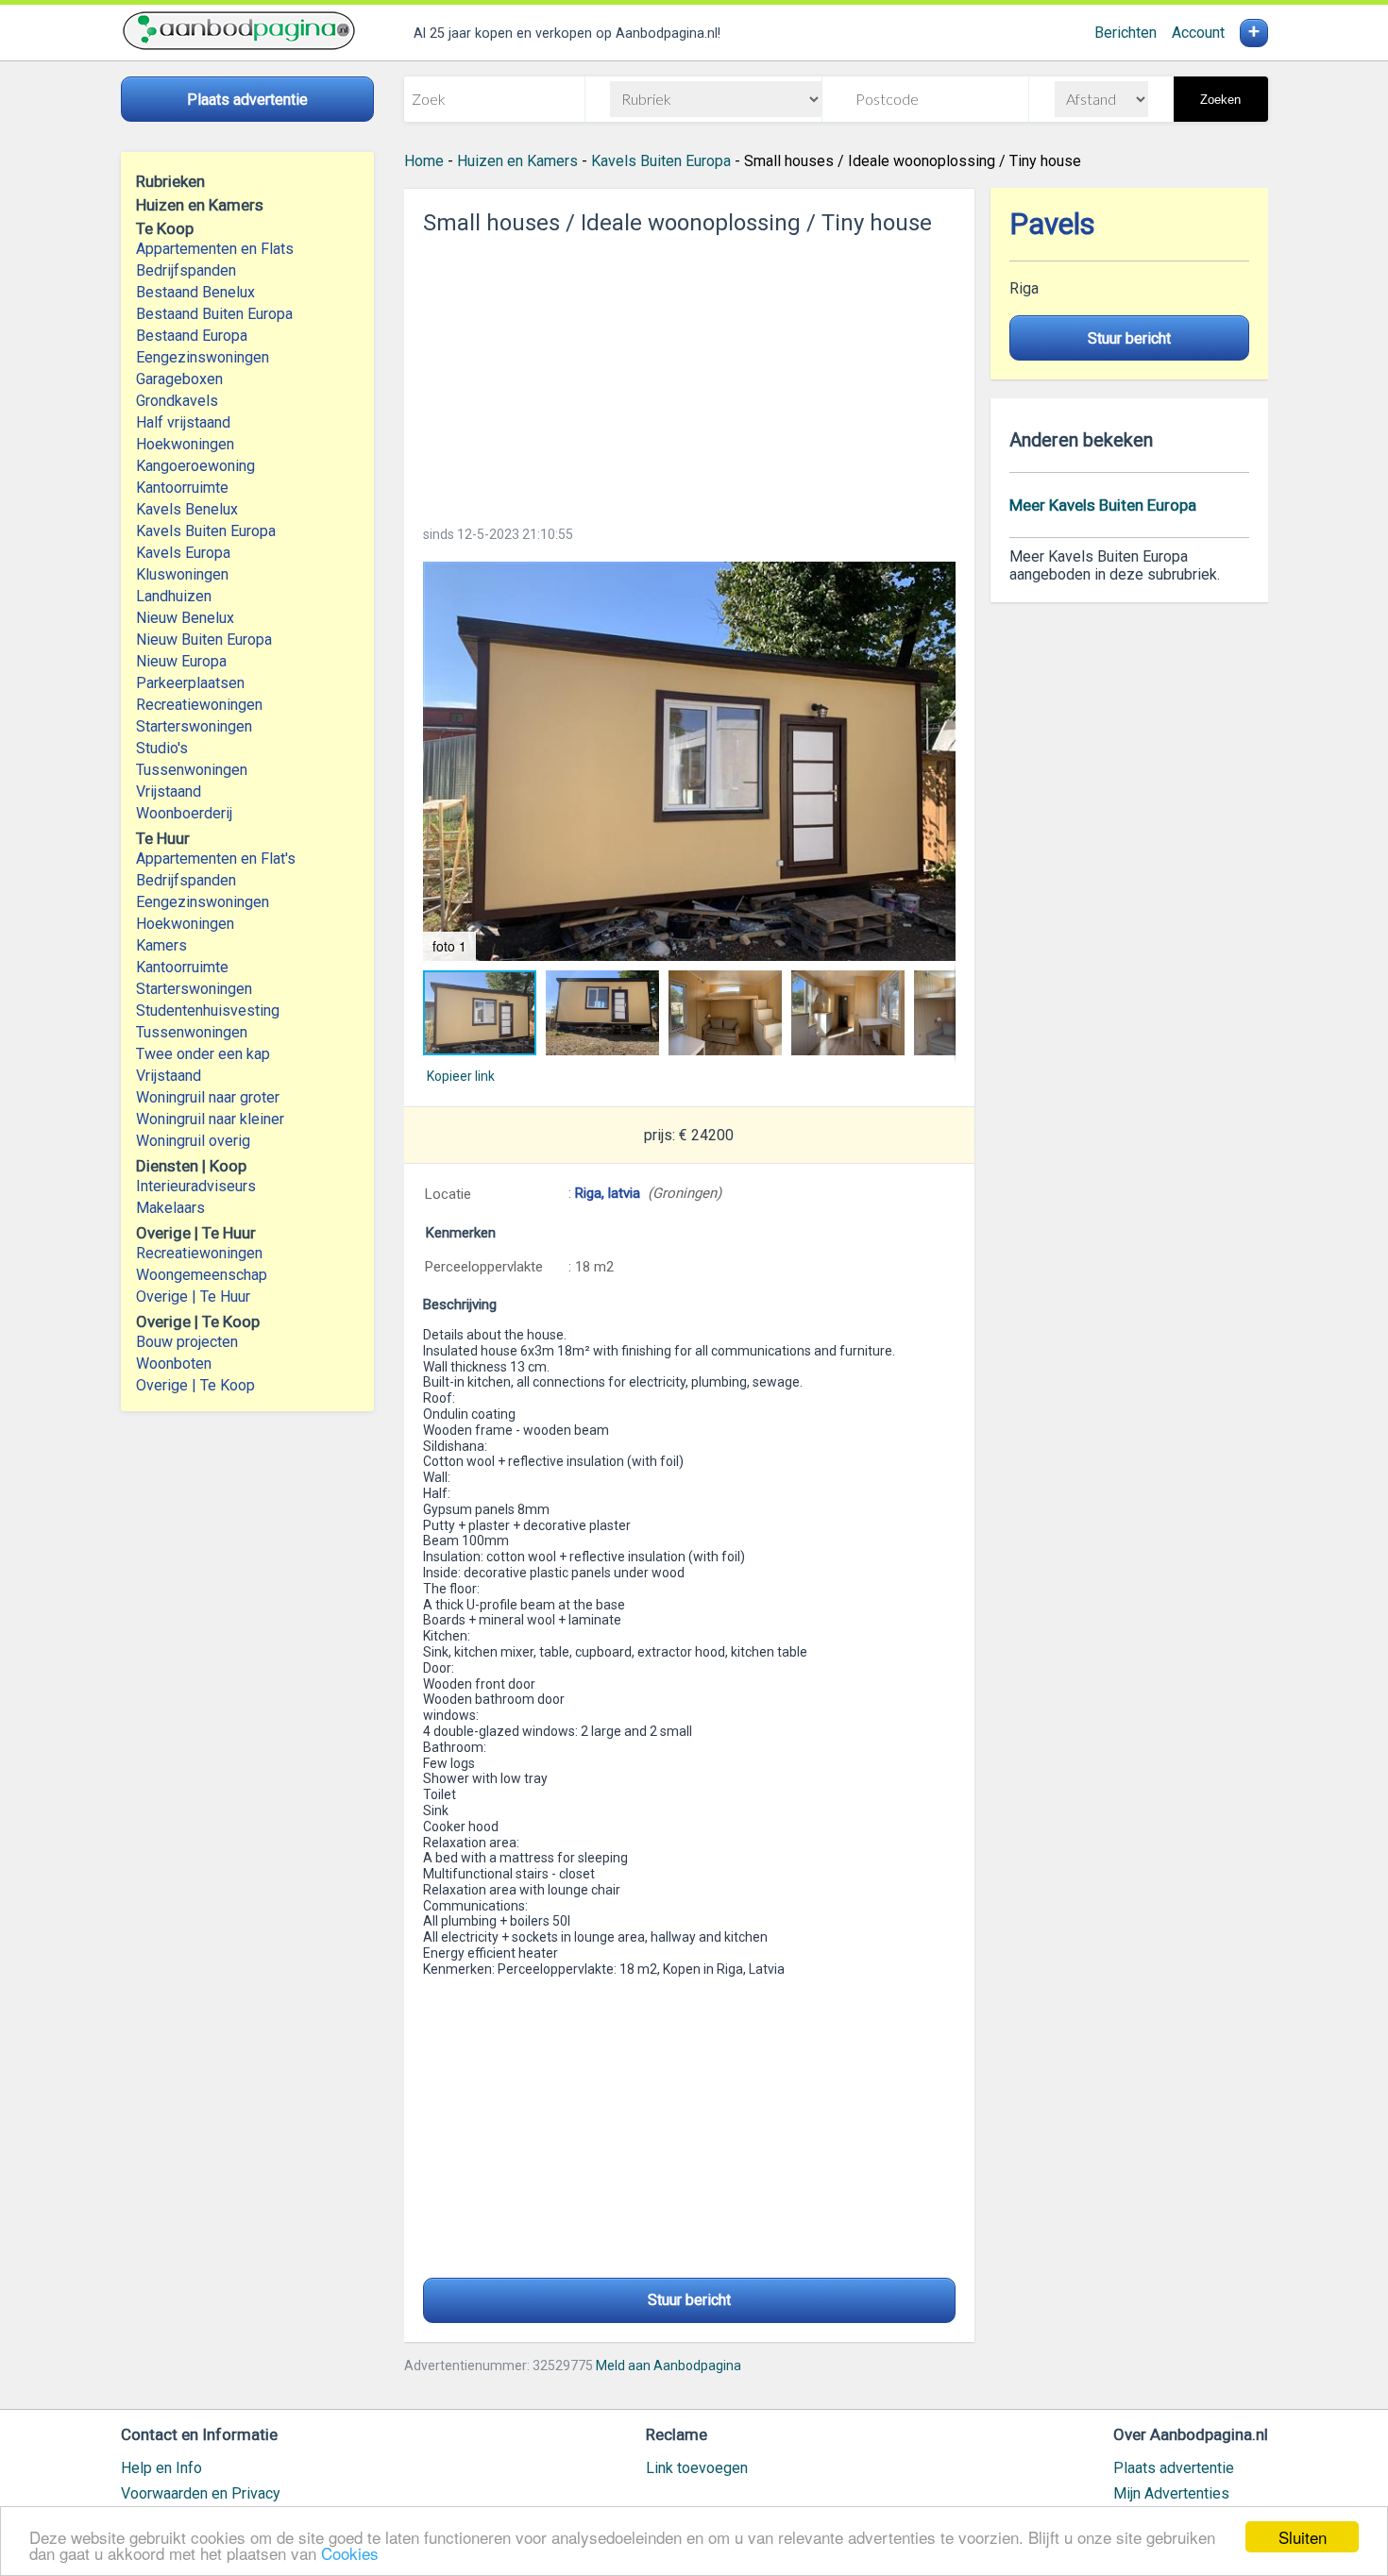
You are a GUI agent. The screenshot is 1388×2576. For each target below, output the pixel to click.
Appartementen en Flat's (216, 859)
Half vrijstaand (183, 422)
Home (424, 161)
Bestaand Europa (192, 336)
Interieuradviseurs (196, 1186)
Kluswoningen (182, 574)
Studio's (162, 748)
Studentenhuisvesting (208, 1010)
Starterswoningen (194, 726)
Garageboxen (179, 379)
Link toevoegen (697, 2468)
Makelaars (170, 1208)
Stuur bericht (689, 2300)
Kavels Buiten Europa (206, 531)
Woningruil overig (193, 1141)
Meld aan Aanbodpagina (669, 2366)
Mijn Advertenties (1171, 2493)
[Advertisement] (689, 375)
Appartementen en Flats (215, 249)
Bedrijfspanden (186, 270)
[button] (689, 761)
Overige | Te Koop (195, 1385)
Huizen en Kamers (517, 161)
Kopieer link (461, 1076)
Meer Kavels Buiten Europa (1103, 505)
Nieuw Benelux (185, 618)
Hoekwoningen (185, 444)
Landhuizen (174, 596)
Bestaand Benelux (195, 292)
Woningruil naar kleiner (210, 1119)
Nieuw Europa (181, 661)
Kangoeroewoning (195, 466)
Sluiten (1303, 2537)
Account (1198, 33)
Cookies (350, 2553)
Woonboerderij (184, 813)
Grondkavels (177, 401)
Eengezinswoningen (203, 357)
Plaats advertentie (1174, 2468)
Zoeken (1220, 100)
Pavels (1052, 224)
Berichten (1126, 33)
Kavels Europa (183, 553)
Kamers (161, 945)
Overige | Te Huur (193, 1296)
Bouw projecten (187, 1342)
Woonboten (174, 1364)
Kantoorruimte (182, 488)
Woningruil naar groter (208, 1097)
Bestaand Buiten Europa (214, 314)
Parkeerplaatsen (190, 683)
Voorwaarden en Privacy (201, 2493)
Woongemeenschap (202, 1275)
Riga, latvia (608, 1193)
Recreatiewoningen (199, 705)
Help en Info (161, 2468)
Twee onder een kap (203, 1054)
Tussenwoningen (192, 770)
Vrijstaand (169, 791)
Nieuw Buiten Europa (204, 640)
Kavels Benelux (187, 509)
